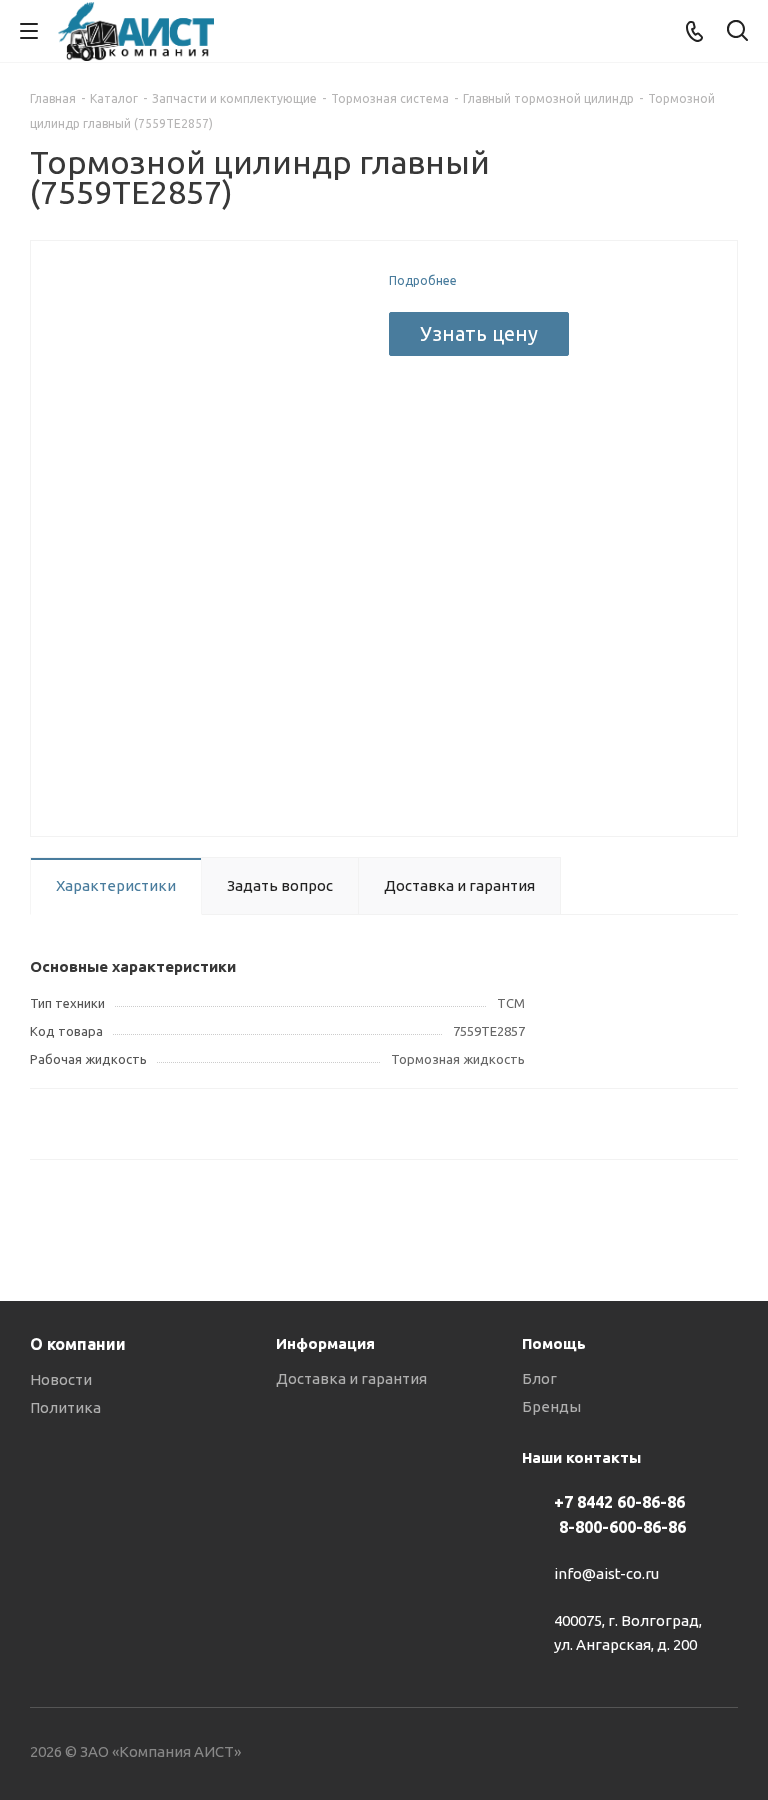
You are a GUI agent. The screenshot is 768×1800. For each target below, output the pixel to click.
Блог (539, 1378)
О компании (78, 1344)
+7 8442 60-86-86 (619, 1502)
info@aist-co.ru (606, 1574)
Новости (61, 1379)
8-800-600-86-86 (622, 1527)
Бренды (551, 1406)
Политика (65, 1407)
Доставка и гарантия (351, 1378)
